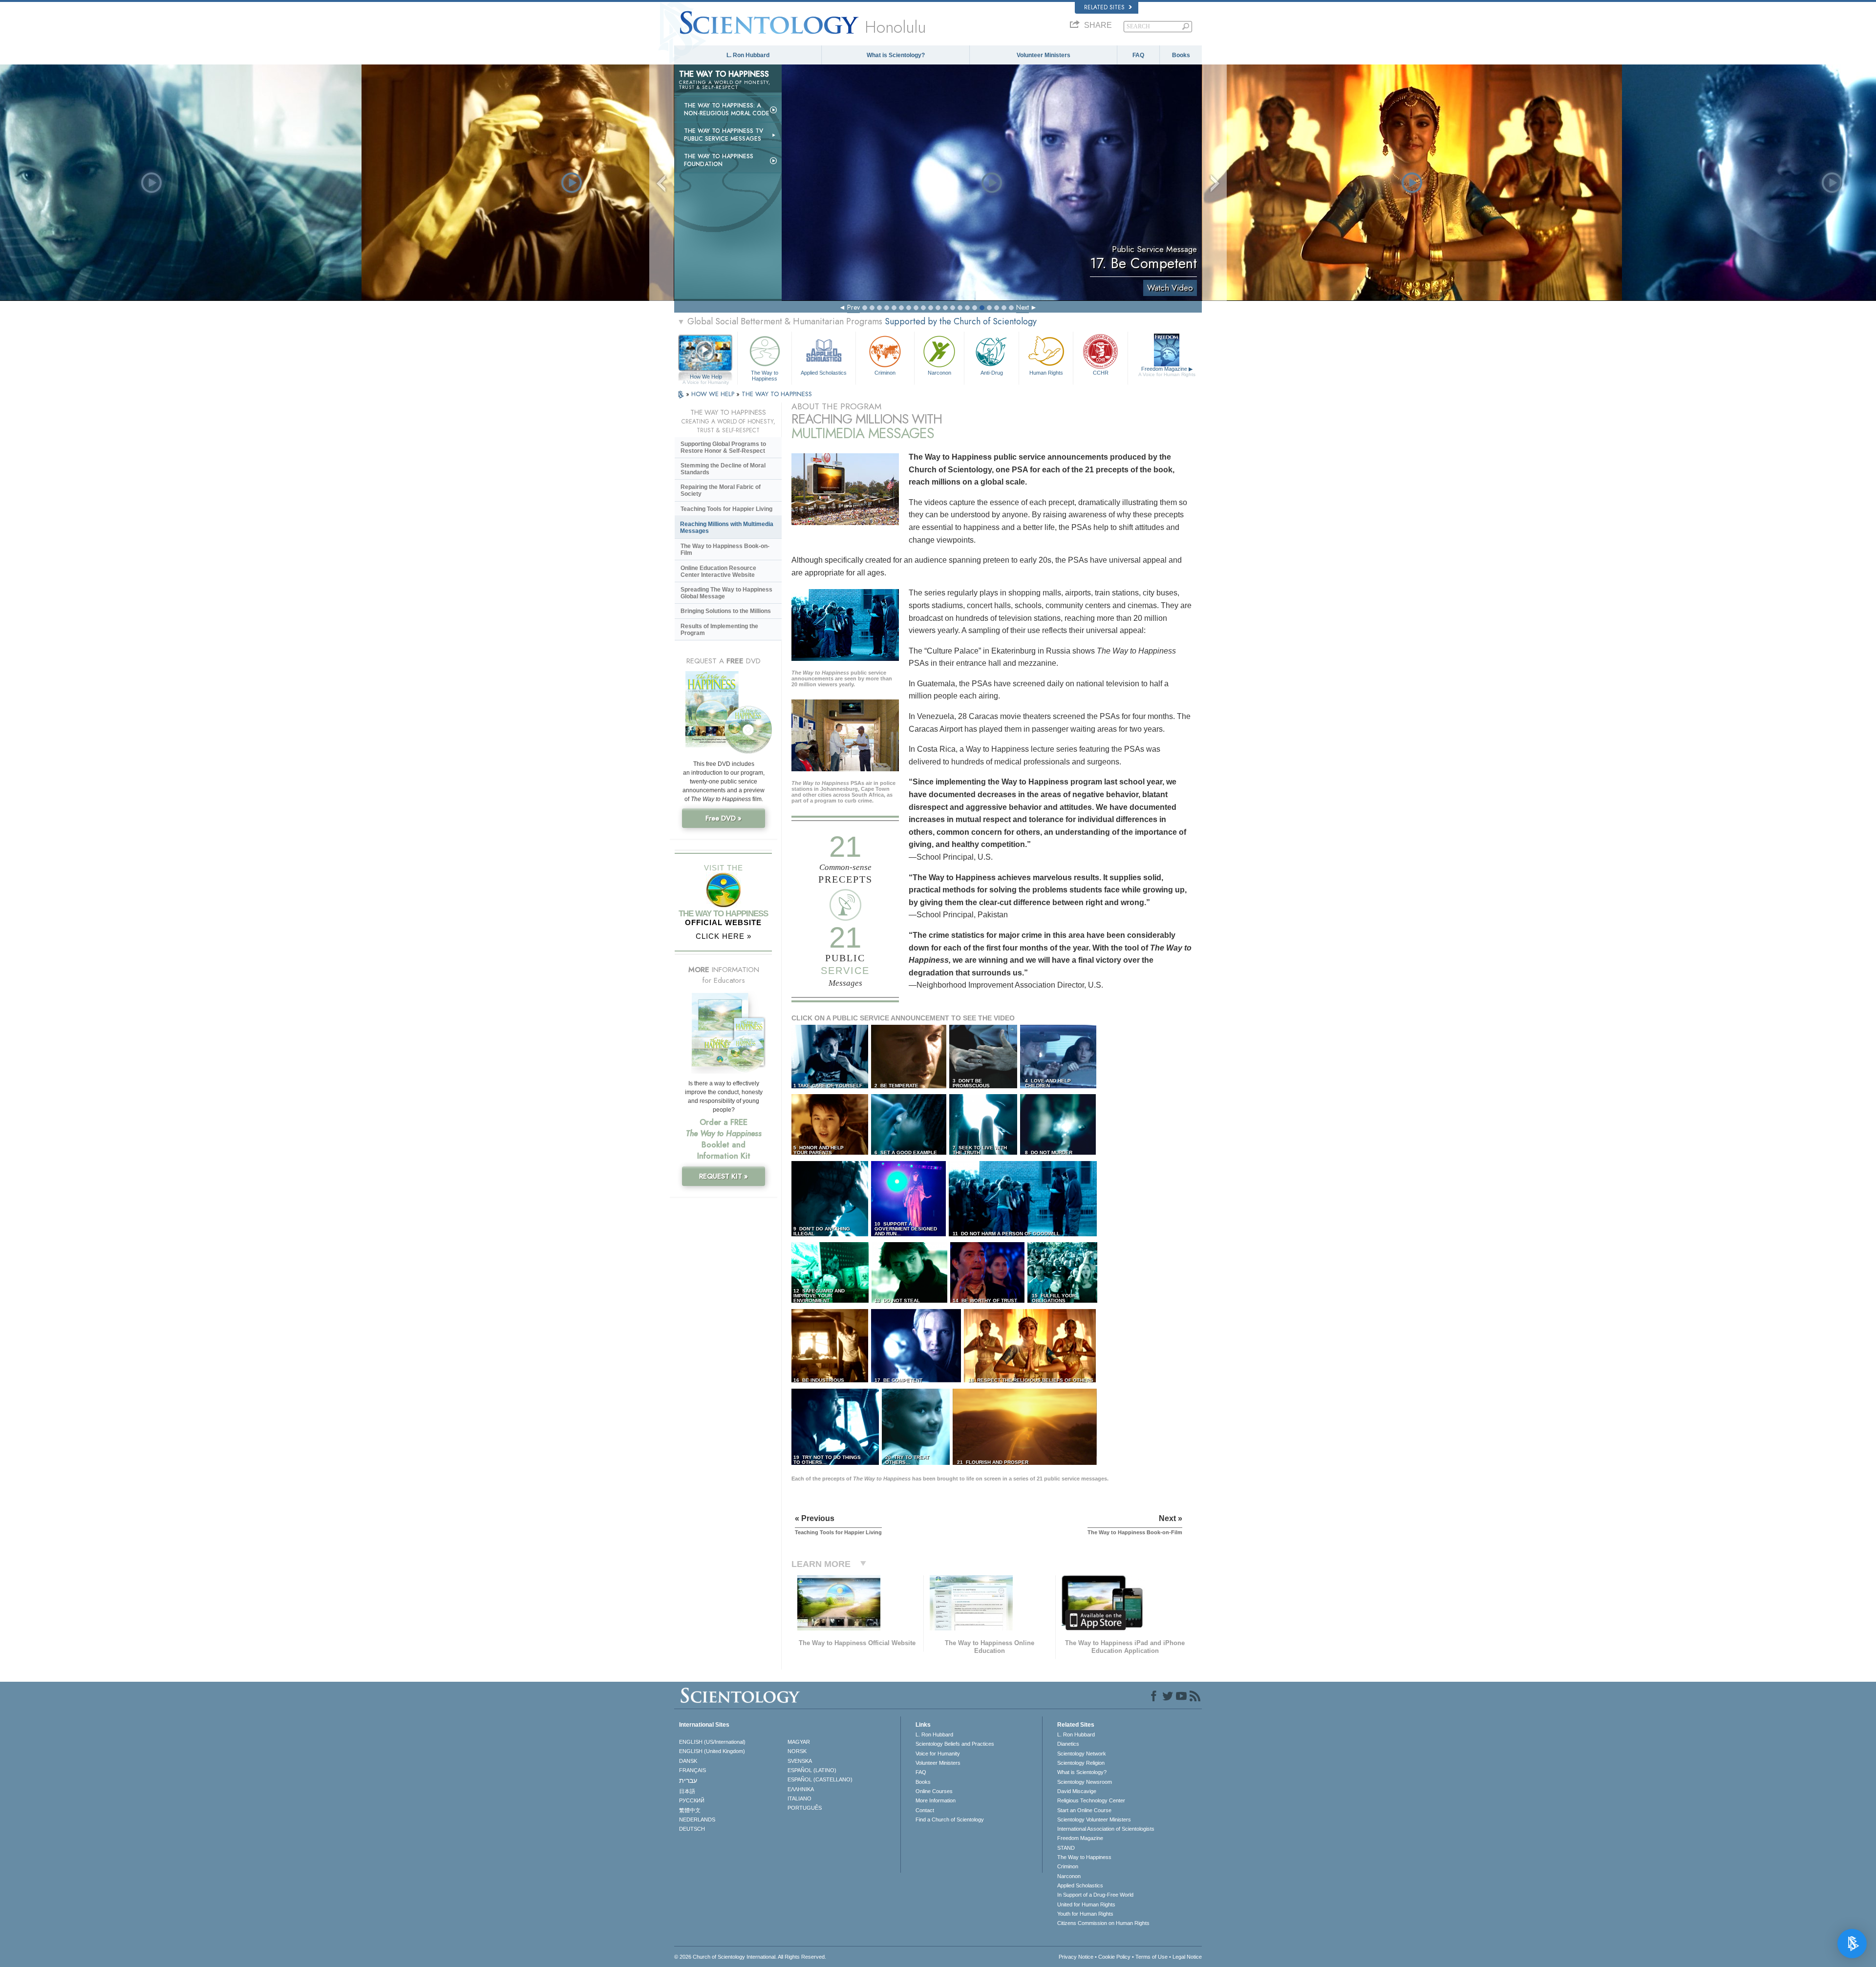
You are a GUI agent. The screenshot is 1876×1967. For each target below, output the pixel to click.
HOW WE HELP (714, 394)
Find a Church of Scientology (950, 1819)
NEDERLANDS (697, 1819)
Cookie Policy (1114, 1957)
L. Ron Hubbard (748, 55)
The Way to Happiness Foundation (719, 160)
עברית (688, 1780)
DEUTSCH (692, 1829)
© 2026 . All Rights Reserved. (750, 1957)
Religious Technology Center (1091, 1800)
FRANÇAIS (693, 1770)
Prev (853, 307)
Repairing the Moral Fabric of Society (721, 490)
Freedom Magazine (1167, 371)
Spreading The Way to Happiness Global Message (726, 593)
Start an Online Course (1084, 1810)
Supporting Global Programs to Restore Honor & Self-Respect (723, 447)
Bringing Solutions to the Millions (726, 611)
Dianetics (1068, 1744)
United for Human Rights (1086, 1904)
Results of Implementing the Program (719, 630)
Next (1023, 307)
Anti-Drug (992, 373)
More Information (936, 1800)
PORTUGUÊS (805, 1808)
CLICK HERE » (724, 936)
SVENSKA (800, 1761)
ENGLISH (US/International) (712, 1742)
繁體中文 (690, 1810)
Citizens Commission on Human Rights (1103, 1923)
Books (1181, 55)
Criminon (885, 373)
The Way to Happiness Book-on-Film (725, 550)
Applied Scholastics (824, 373)
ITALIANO (799, 1798)
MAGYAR (799, 1742)
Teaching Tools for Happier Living (726, 509)
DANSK (688, 1761)
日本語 (687, 1791)
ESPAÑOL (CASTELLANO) (820, 1779)
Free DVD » (724, 818)
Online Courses (934, 1791)
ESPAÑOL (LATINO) (812, 1770)
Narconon (939, 373)
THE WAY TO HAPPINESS (777, 394)
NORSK (797, 1751)
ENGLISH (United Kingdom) (712, 1751)
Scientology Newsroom (1085, 1782)
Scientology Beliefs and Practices (955, 1744)
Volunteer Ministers (1044, 55)
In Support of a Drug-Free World (1095, 1895)
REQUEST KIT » (724, 1176)
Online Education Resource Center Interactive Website (718, 571)
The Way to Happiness (765, 375)
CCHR (1101, 373)
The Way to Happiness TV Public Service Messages (724, 135)
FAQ (1138, 55)
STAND (1066, 1848)
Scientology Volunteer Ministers (1094, 1819)
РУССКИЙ (692, 1800)
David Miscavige (1077, 1791)
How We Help (706, 377)
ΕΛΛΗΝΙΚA (801, 1789)
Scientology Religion (1081, 1763)
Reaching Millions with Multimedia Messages (727, 528)
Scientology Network (1082, 1754)
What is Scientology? (896, 55)
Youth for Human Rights (1085, 1914)
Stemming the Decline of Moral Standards (723, 469)
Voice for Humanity (938, 1754)
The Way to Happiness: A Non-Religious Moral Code (727, 109)
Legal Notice (1187, 1957)
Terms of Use (1151, 1957)
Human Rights (1046, 373)
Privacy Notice (1076, 1957)
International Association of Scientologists (1106, 1829)
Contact (925, 1810)
